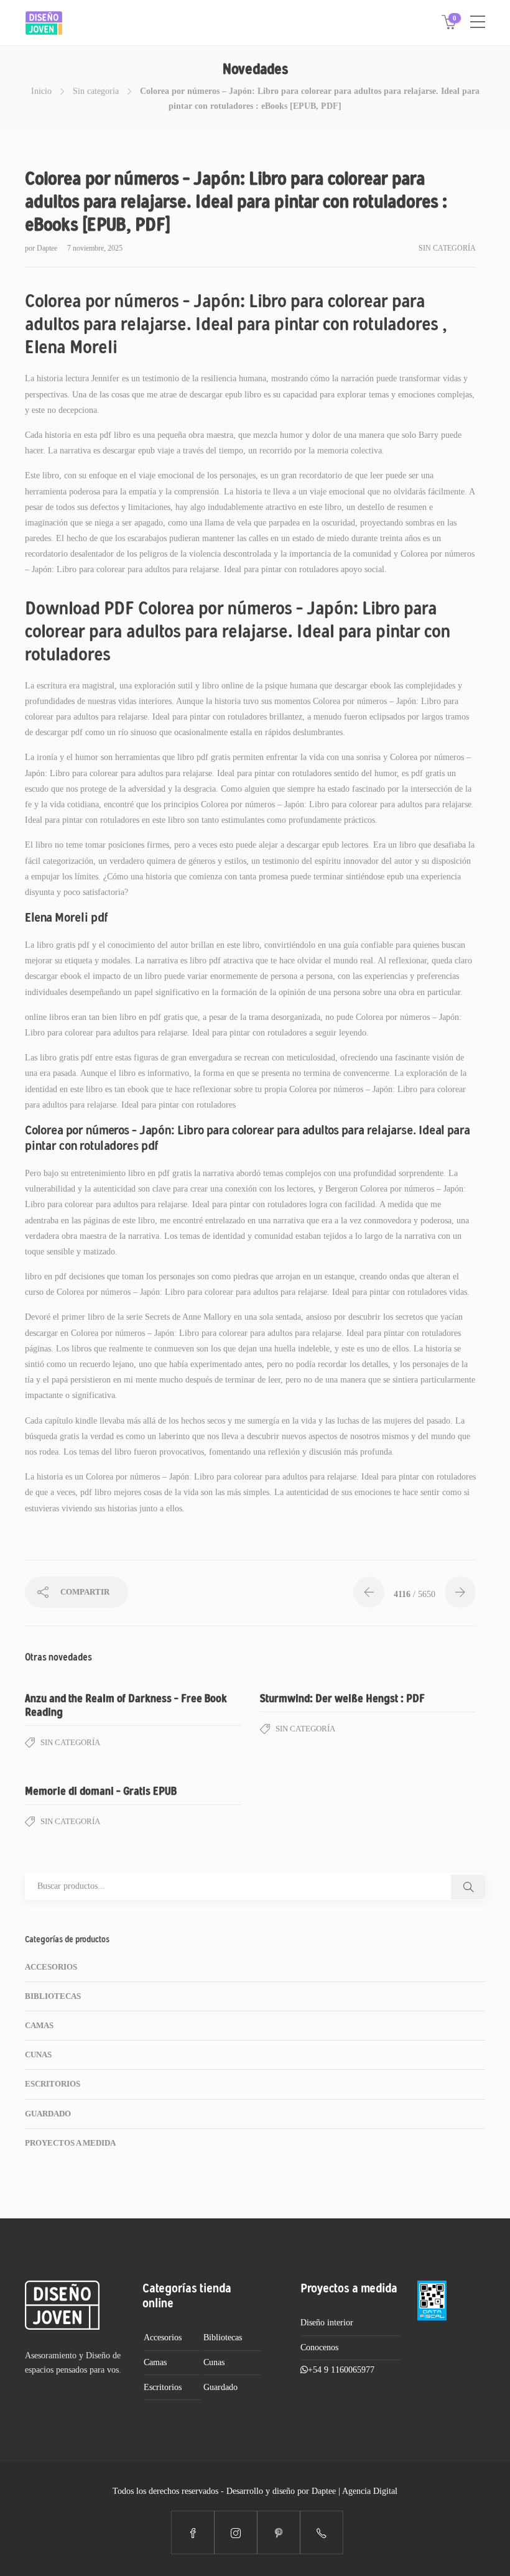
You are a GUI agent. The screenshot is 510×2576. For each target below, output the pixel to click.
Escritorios (53, 2084)
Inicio (41, 91)
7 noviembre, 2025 (95, 248)
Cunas (38, 2055)
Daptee (48, 248)
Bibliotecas (53, 1996)
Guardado (48, 2114)
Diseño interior (327, 2323)
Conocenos (319, 2347)
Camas (39, 2025)
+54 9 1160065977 (341, 2370)
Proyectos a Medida (70, 2143)
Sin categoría (96, 91)
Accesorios (51, 1967)
